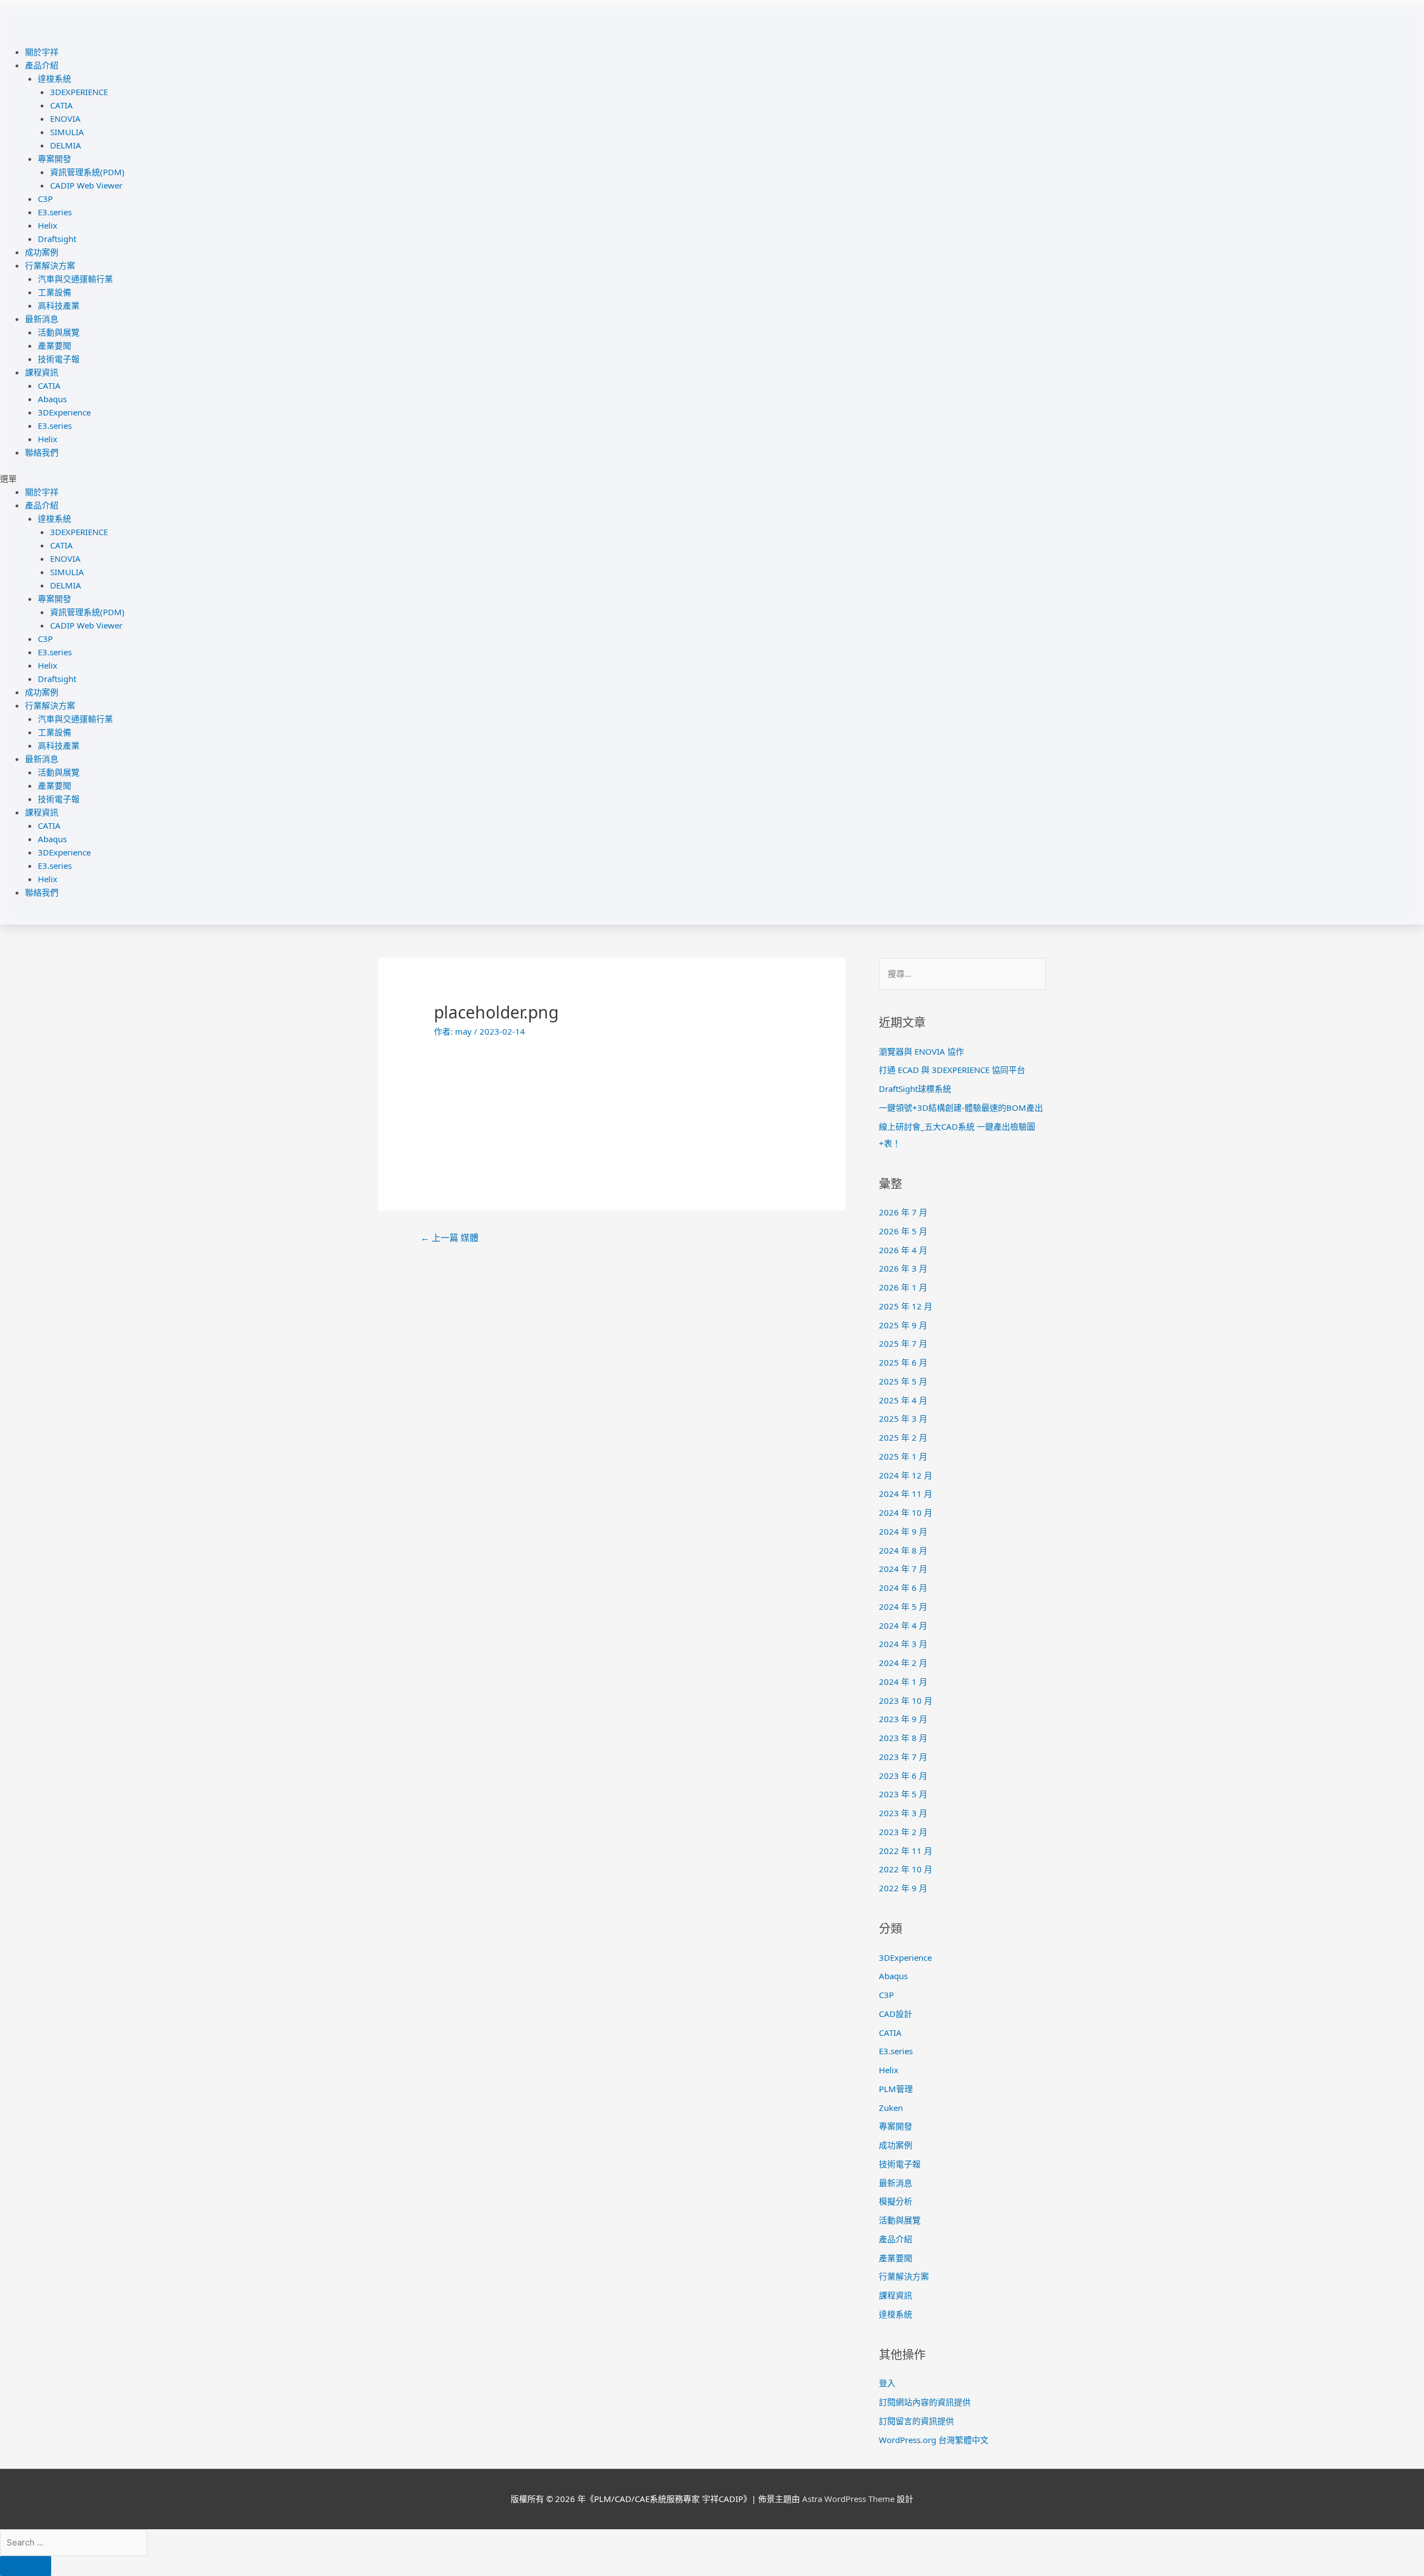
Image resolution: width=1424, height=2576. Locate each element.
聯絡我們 (42, 452)
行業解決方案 (50, 265)
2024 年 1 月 (903, 1682)
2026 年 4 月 (903, 1250)
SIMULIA (67, 132)
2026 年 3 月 (903, 1268)
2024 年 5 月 (903, 1606)
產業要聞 (55, 345)
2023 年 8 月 (903, 1738)
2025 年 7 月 (903, 1343)
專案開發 (55, 159)
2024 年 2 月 (903, 1663)
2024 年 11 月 (906, 1494)
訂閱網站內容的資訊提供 (925, 2402)
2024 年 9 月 (903, 1531)
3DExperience (64, 412)
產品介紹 (42, 65)
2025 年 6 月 (903, 1362)
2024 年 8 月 (903, 1550)
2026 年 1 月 (903, 1287)
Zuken (891, 2108)
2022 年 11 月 (906, 1851)
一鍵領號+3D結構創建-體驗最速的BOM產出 (961, 1107)
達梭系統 (55, 78)
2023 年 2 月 (903, 1832)
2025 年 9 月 (903, 1325)
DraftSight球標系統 (915, 1089)
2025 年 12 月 (906, 1306)
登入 (887, 2383)
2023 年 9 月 (903, 1719)
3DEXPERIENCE (79, 92)
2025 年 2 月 (903, 1437)
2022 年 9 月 (903, 1888)
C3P (45, 199)
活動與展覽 (59, 332)
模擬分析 (896, 2201)
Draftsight (57, 239)
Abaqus (52, 399)
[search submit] (26, 2566)
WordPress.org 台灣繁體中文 (934, 2440)
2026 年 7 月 (903, 1212)
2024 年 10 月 (906, 1512)
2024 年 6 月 (903, 1588)
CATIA (61, 105)
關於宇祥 (42, 52)
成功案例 (42, 252)
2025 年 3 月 (903, 1418)
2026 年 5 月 (903, 1231)
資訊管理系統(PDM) (87, 172)
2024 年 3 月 (903, 1644)
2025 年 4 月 (903, 1400)
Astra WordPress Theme (848, 2499)
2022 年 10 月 (906, 1869)
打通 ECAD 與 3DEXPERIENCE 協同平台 (952, 1070)
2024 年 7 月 (903, 1569)
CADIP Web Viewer (86, 185)
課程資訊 (42, 372)
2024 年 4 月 (903, 1625)
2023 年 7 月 (903, 1757)
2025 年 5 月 (903, 1381)
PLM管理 (896, 2089)
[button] (712, 478)
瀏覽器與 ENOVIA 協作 (921, 1051)
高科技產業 (59, 305)
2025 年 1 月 (903, 1456)
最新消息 (42, 319)
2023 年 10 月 (906, 1700)
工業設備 (55, 292)
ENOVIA (65, 118)
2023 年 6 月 (903, 1776)
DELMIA (66, 145)
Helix (48, 225)
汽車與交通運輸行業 (75, 279)
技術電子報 (59, 359)
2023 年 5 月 (903, 1794)
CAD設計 (896, 2014)
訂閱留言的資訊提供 (916, 2421)
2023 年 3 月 (903, 1813)
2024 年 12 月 (906, 1475)
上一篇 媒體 (449, 1238)
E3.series (55, 212)
